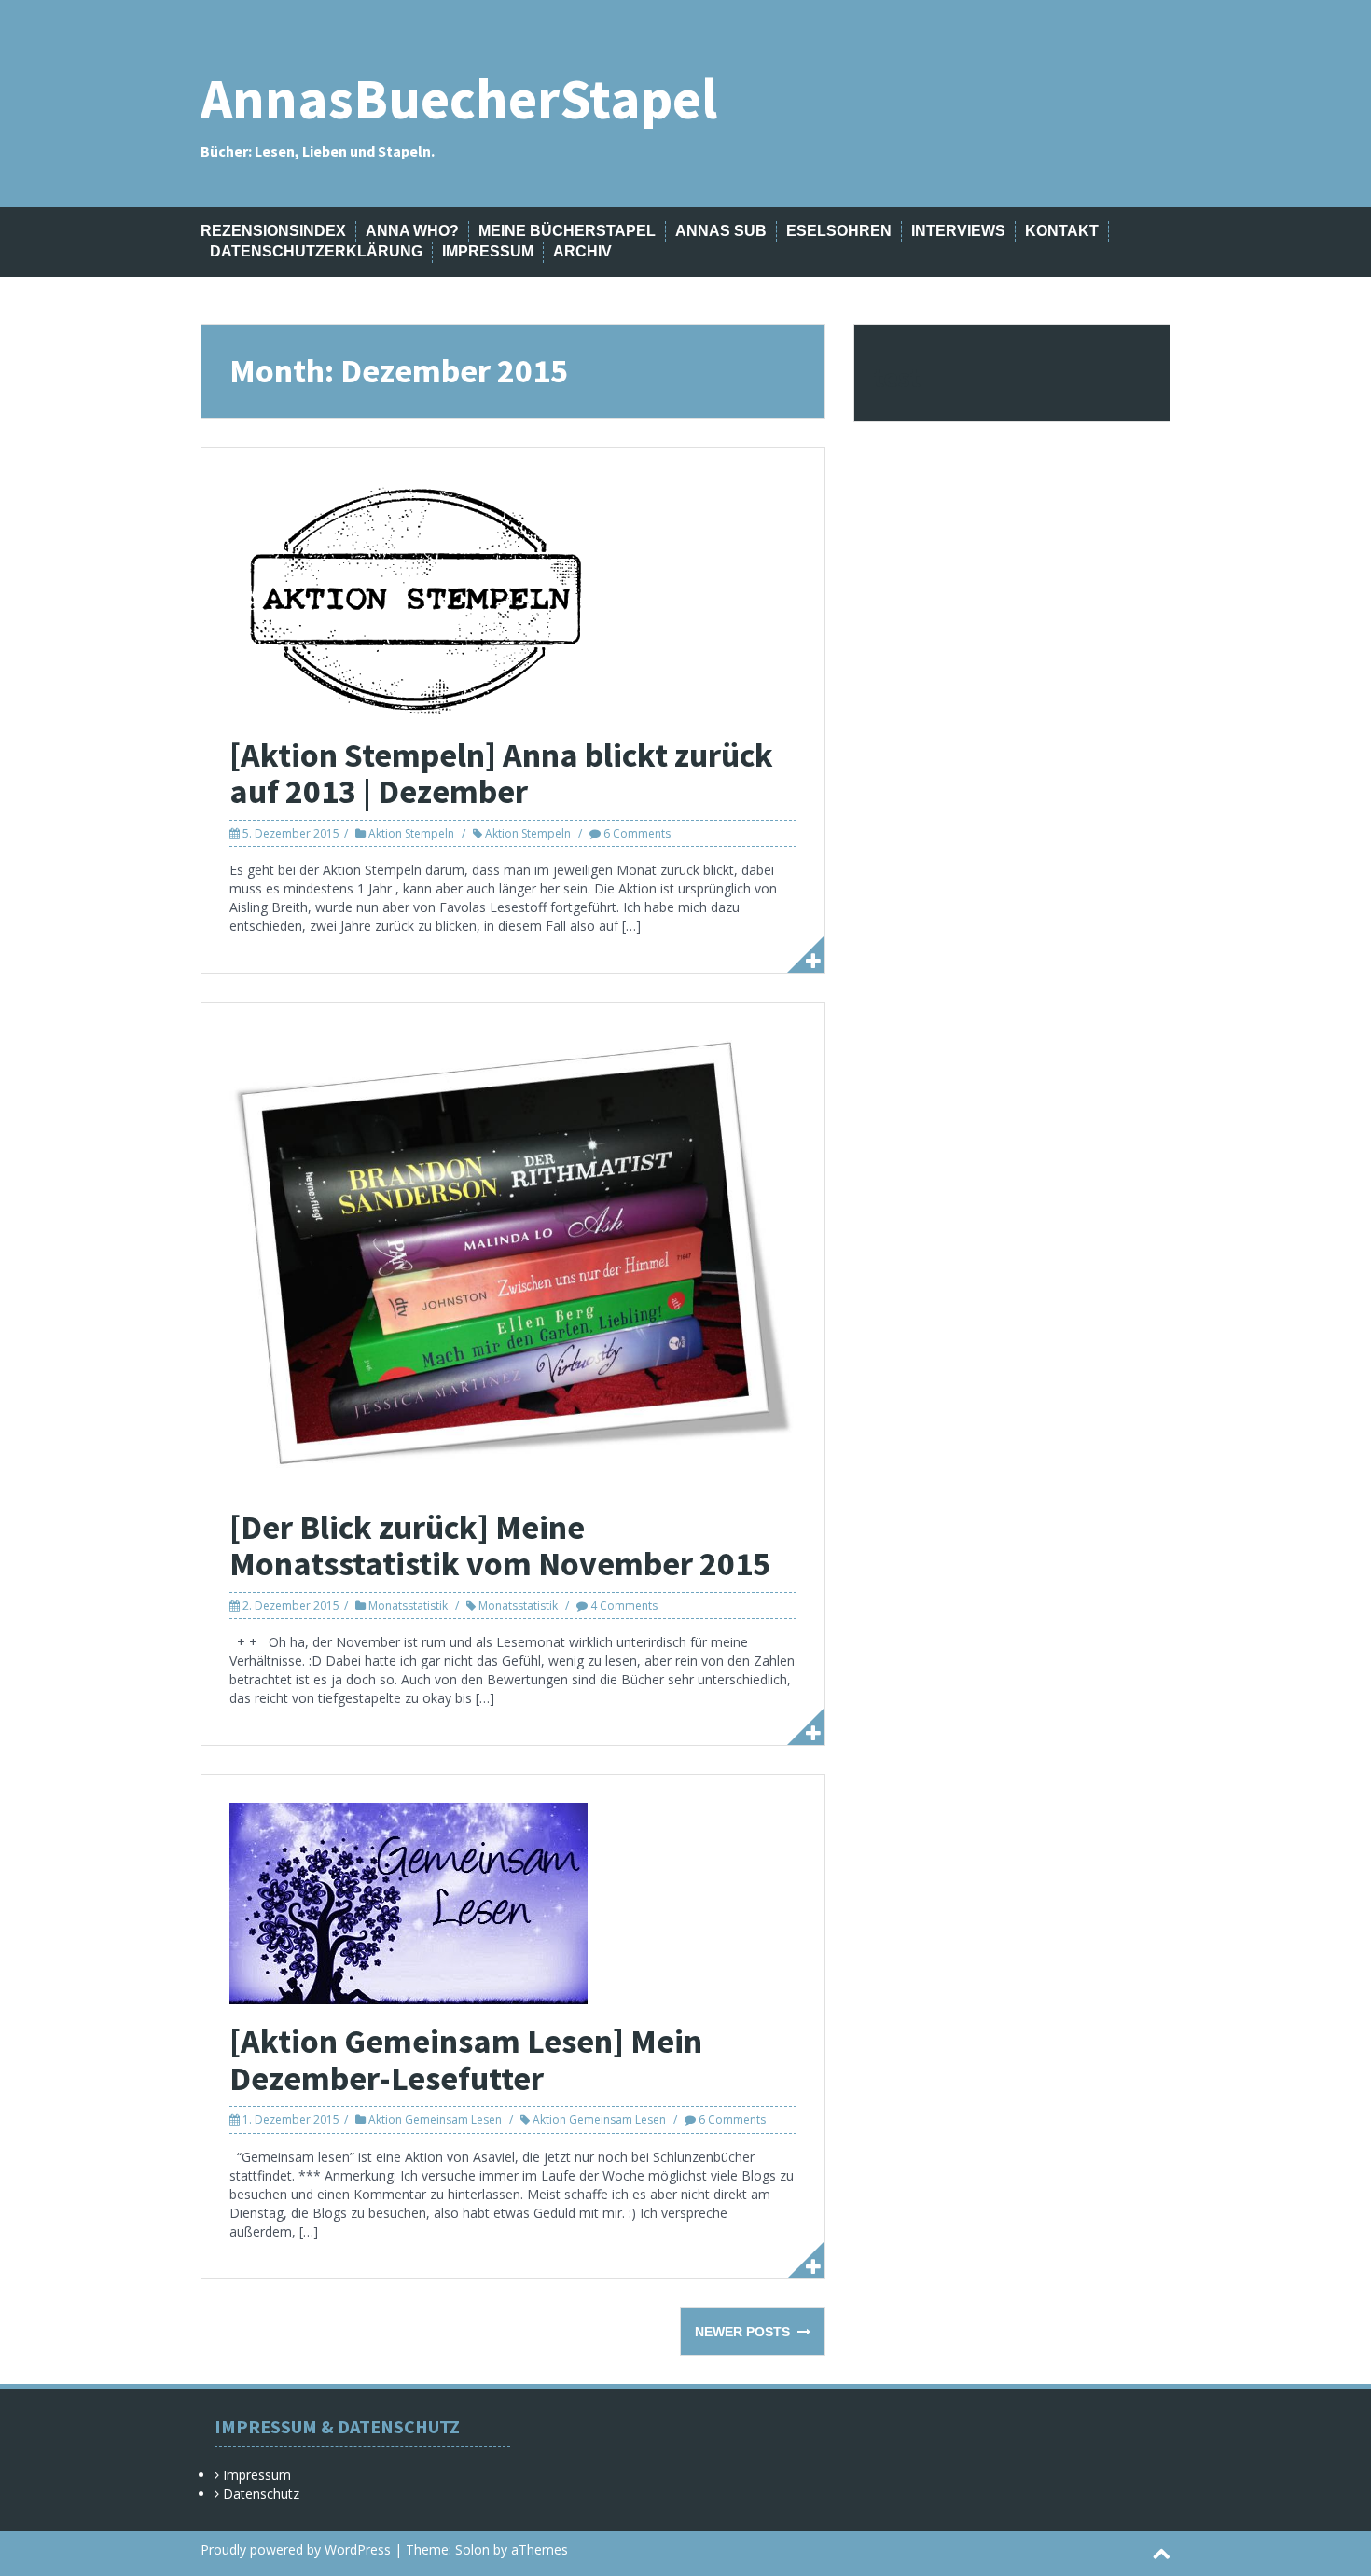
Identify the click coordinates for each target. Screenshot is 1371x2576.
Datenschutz (261, 2493)
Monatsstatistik (408, 1606)
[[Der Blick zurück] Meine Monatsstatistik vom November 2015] (513, 1259)
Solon (472, 2549)
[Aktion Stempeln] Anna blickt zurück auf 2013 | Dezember (501, 774)
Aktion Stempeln (411, 833)
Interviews (958, 231)
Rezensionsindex (273, 231)
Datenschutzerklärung (316, 251)
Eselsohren (839, 231)
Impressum (488, 251)
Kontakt (1062, 231)
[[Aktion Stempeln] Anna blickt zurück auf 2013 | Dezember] (416, 596)
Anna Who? (412, 231)
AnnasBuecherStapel (459, 98)
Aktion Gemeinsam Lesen (435, 2119)
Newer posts (744, 2332)
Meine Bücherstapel (567, 231)
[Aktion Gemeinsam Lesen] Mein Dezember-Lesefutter (466, 2060)
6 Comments (637, 833)
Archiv (582, 251)
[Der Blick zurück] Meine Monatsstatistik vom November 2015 (500, 1546)
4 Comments (624, 1606)
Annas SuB (721, 231)
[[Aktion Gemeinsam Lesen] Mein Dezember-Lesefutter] (409, 1902)
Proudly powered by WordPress (296, 2549)
